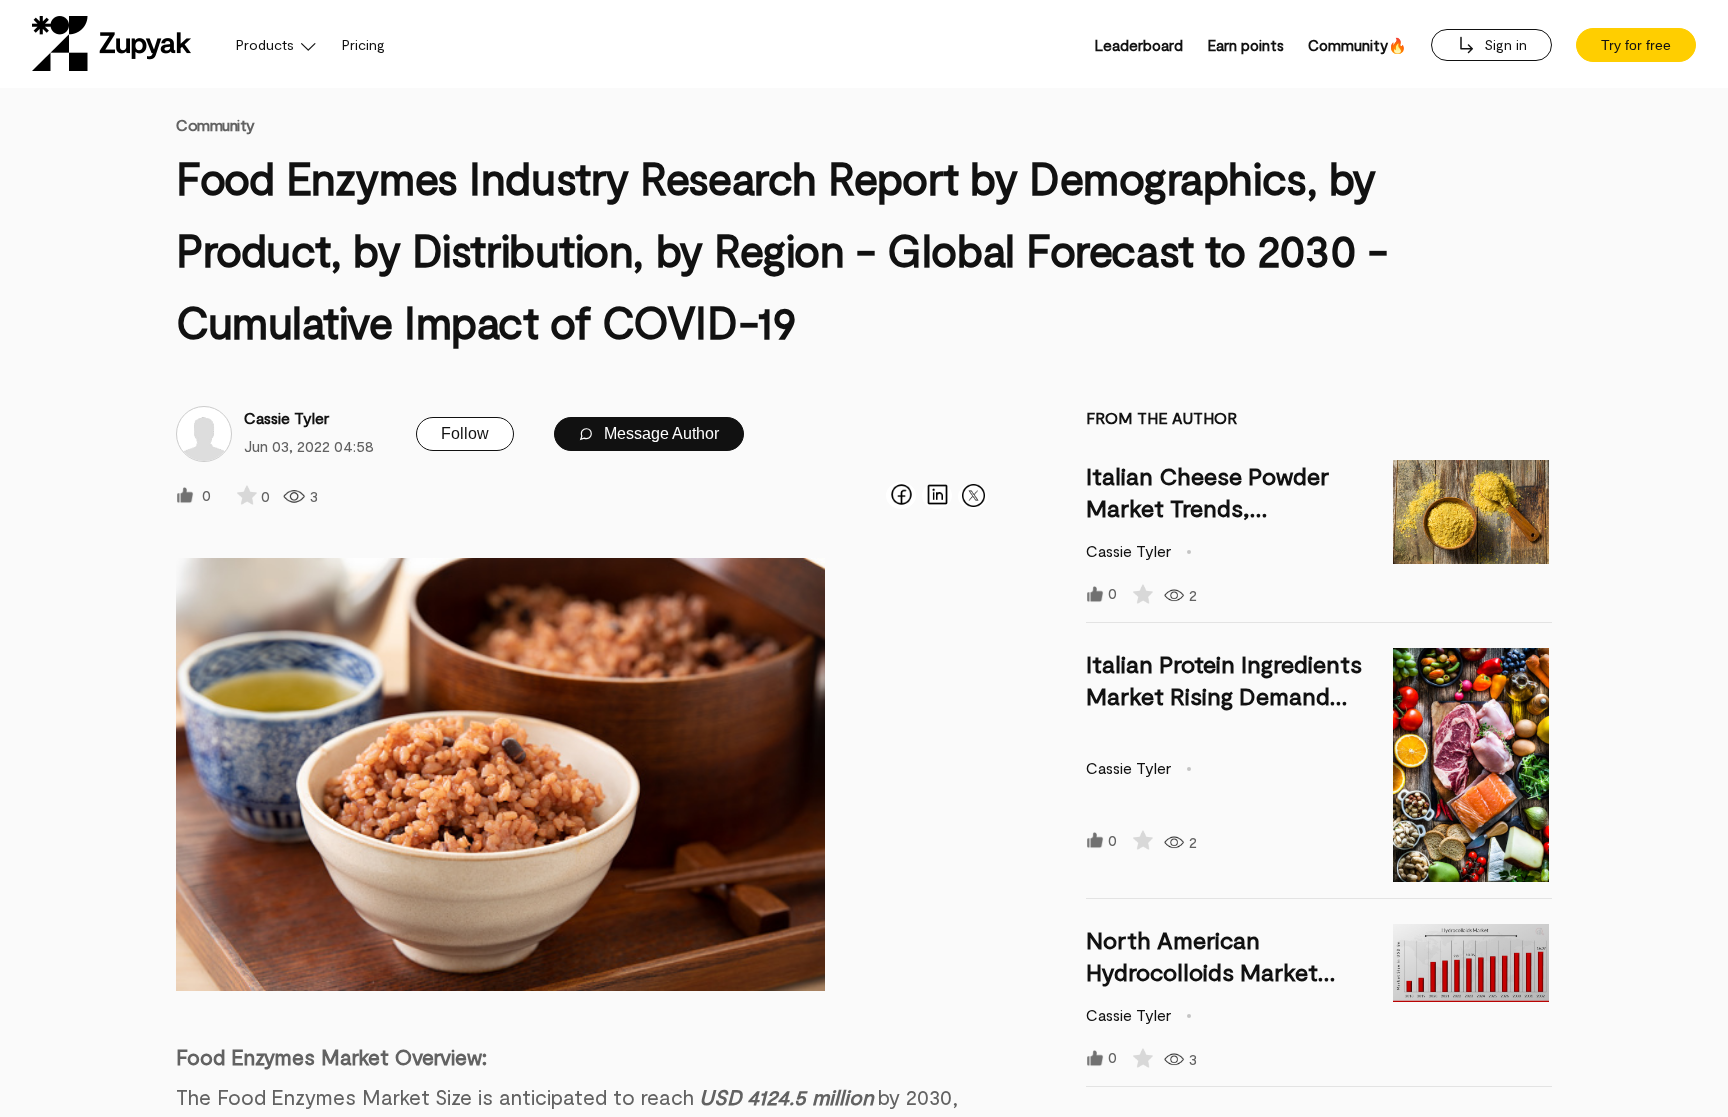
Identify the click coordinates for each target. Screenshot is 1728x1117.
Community (215, 124)
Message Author (659, 433)
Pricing (363, 44)
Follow (465, 433)
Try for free (1636, 45)
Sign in (1503, 44)
